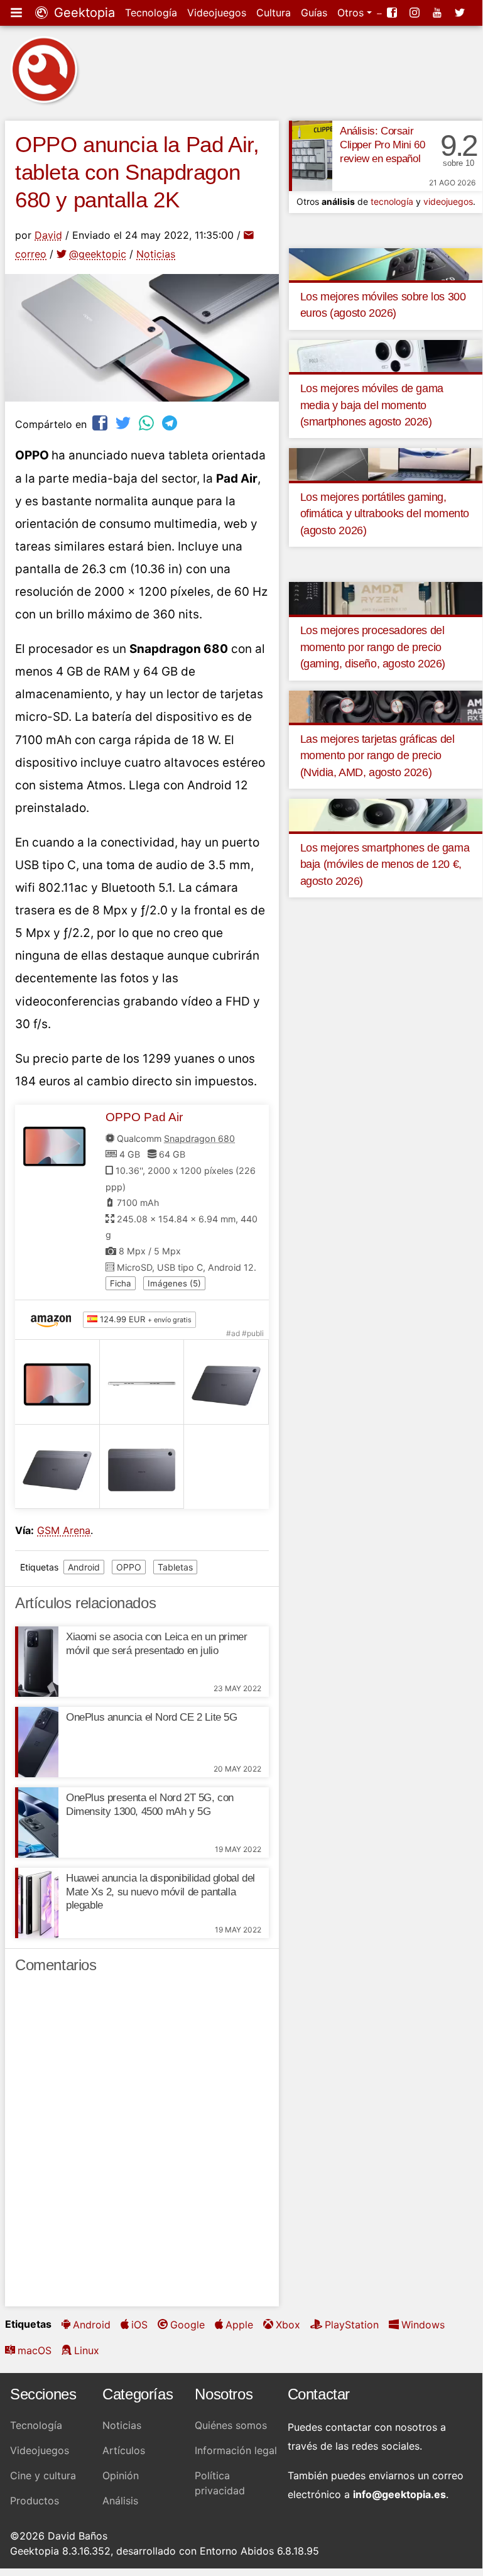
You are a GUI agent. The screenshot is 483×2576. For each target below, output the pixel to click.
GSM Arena (64, 1530)
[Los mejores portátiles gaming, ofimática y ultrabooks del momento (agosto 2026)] (386, 464)
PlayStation (352, 2325)
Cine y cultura (43, 2475)
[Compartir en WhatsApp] (148, 423)
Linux (87, 2350)
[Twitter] (461, 13)
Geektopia (83, 13)
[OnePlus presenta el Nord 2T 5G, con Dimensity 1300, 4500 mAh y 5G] (37, 1822)
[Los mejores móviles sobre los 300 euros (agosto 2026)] (386, 263)
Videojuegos (217, 13)
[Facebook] (393, 13)
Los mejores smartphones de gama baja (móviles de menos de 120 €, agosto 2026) (385, 864)
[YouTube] (438, 13)
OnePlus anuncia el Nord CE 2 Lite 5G (152, 1717)
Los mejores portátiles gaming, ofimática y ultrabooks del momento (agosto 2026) (385, 514)
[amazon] (54, 1320)
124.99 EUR (144, 1319)
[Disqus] (142, 2146)
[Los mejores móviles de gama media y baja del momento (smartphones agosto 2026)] (386, 355)
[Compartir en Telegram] (171, 423)
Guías (314, 13)
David (48, 235)
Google (187, 2325)
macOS (35, 2350)
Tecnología (151, 13)
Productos (35, 2501)
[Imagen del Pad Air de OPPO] (57, 1382)
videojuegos (448, 201)
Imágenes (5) (174, 1283)
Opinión (121, 2475)
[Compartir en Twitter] (124, 423)
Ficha (121, 1283)
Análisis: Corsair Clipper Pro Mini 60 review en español (382, 145)
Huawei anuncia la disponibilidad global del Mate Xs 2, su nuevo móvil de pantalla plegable (160, 1892)
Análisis (120, 2501)
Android (84, 1567)
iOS (139, 2325)
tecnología (392, 201)
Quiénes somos (231, 2425)
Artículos (124, 2450)
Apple (239, 2325)
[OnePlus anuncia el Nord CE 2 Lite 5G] (37, 1742)
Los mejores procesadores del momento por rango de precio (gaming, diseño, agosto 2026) (373, 647)
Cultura (274, 13)
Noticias (156, 254)
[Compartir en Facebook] (101, 423)
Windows (423, 2325)
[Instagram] (416, 13)
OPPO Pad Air (144, 1117)
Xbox (288, 2325)
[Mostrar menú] (18, 13)
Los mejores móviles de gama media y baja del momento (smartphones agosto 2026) (372, 405)
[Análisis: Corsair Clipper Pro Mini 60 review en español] (311, 156)
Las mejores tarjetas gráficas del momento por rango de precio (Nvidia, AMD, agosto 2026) (377, 756)
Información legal (236, 2450)
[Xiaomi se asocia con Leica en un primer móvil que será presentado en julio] (37, 1662)
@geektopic (98, 254)
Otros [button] (352, 13)
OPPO (129, 1567)
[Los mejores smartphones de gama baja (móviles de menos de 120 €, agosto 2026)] (386, 814)
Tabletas (175, 1567)
